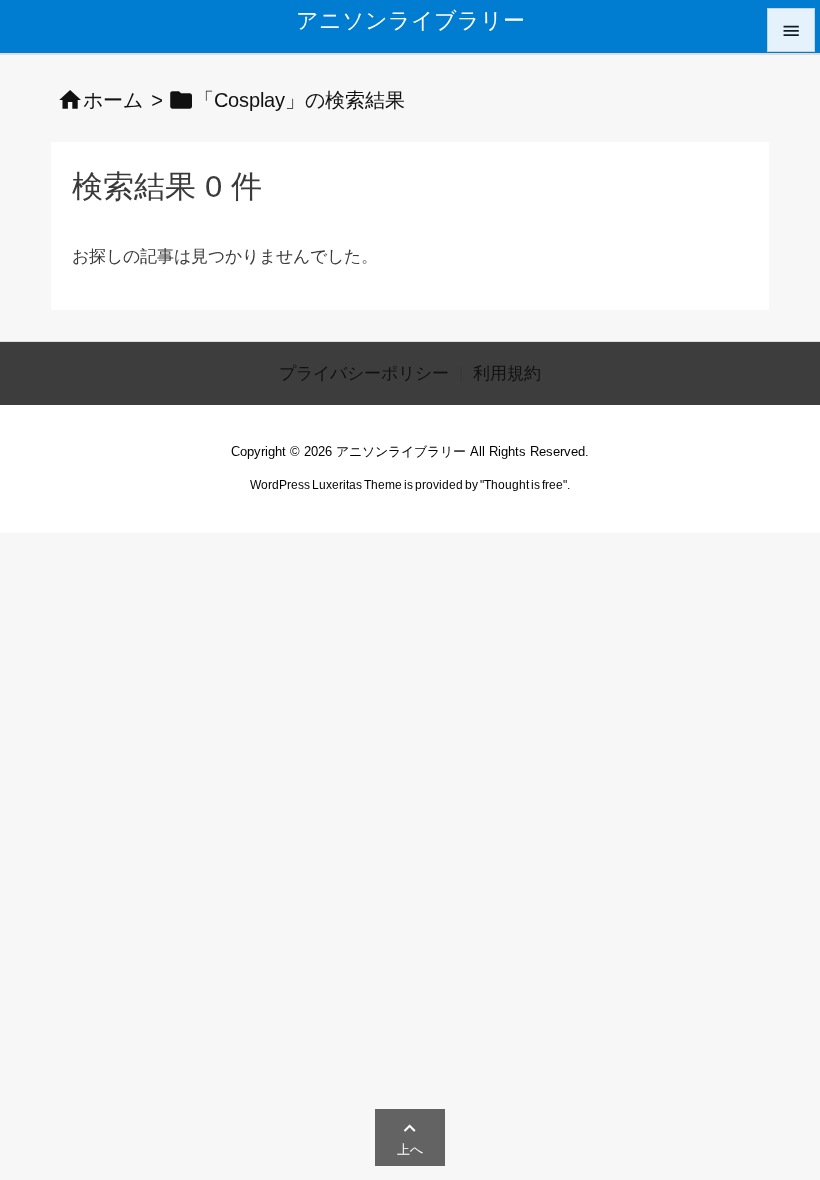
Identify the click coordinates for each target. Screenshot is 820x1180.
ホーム (113, 100)
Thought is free (523, 485)
